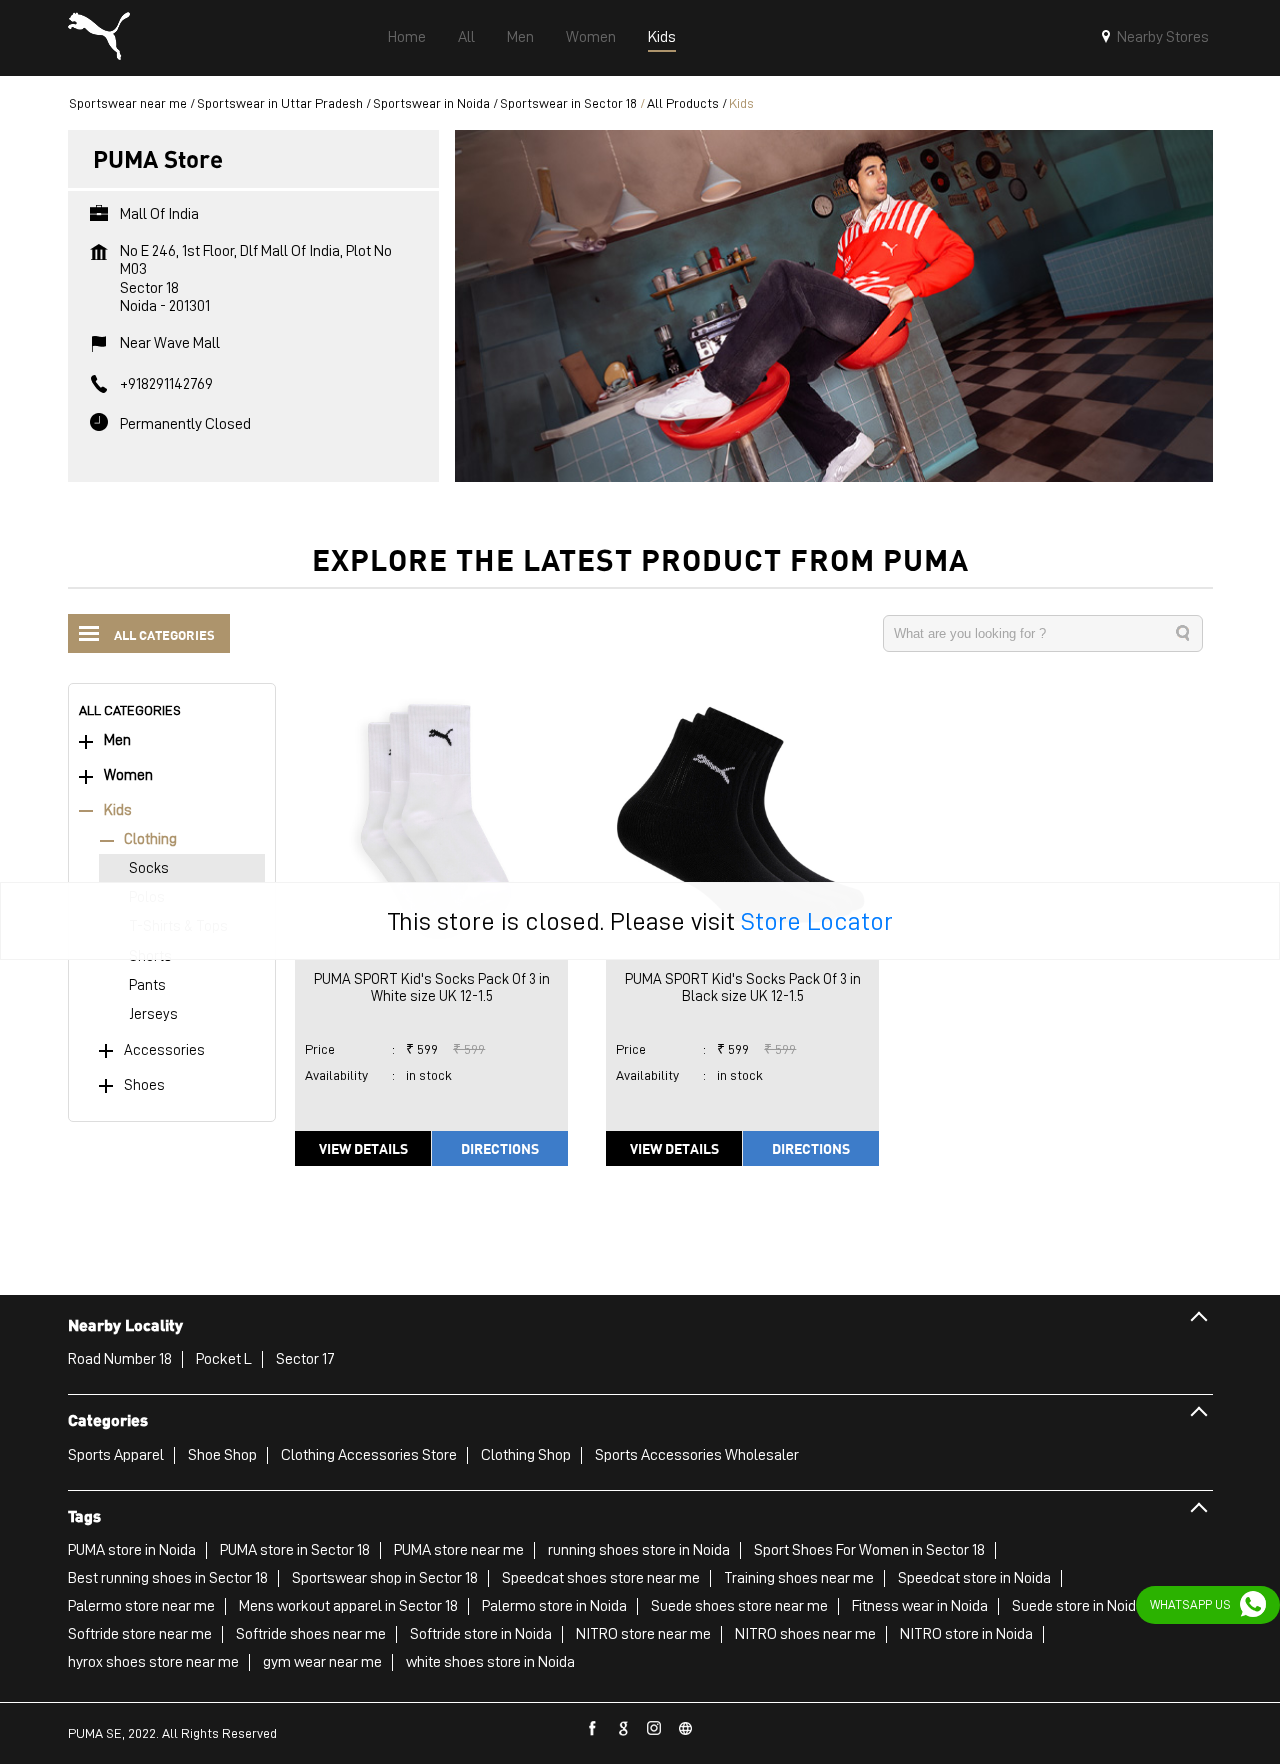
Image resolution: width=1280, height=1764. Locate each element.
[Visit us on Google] (624, 1729)
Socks (149, 868)
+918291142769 (166, 384)
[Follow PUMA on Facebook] (593, 1729)
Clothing (150, 839)
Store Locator (817, 921)
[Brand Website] (686, 1729)
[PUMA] (99, 38)
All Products (683, 103)
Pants (147, 985)
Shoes (144, 1085)
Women (128, 775)
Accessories (164, 1050)
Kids (118, 810)
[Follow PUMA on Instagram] (655, 1729)
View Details (363, 1148)
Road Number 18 (120, 1359)
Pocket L (224, 1359)
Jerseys (153, 1014)
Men (117, 740)
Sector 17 (305, 1359)
